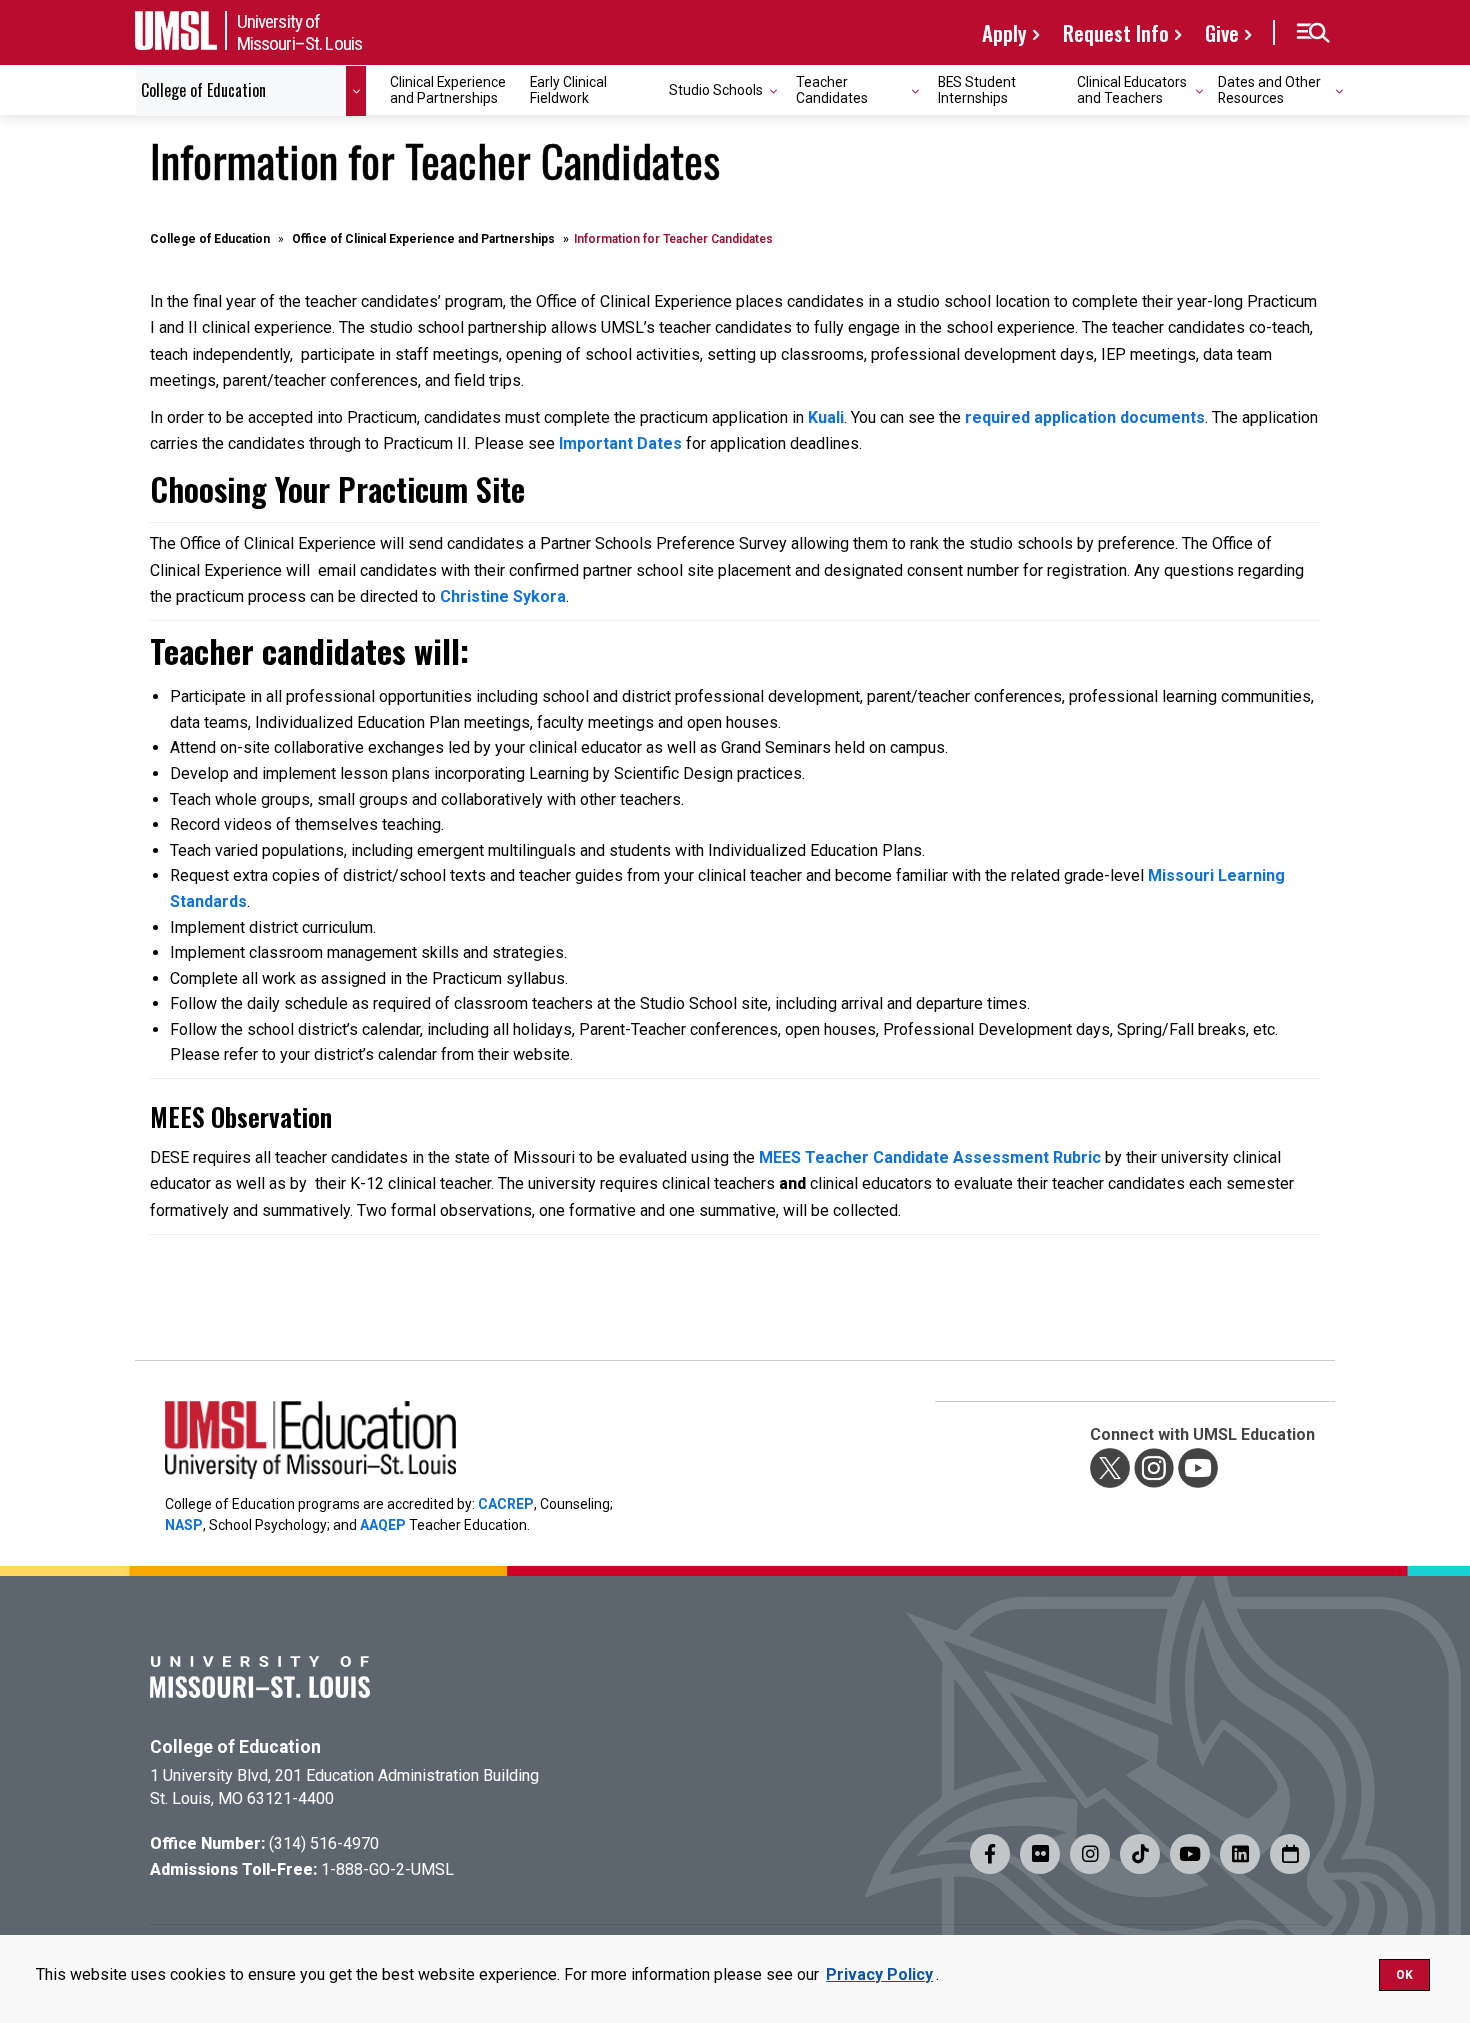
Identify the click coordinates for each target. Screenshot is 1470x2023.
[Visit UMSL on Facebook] (990, 1854)
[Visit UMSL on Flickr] (1040, 1854)
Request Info (1116, 32)
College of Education (210, 239)
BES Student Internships (977, 89)
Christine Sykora (503, 596)
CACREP (506, 1504)
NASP (184, 1525)
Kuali (826, 417)
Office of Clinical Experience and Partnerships (423, 239)
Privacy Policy (879, 1974)
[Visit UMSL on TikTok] (1140, 1854)
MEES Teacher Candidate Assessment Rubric (932, 1157)
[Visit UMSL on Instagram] (1090, 1854)
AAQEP (383, 1525)
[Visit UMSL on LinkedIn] (1240, 1854)
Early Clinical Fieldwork (568, 89)
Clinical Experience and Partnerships (448, 89)
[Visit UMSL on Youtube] (1190, 1854)
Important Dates (620, 443)
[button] (1312, 33)
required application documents (1085, 417)
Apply (1004, 32)
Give (1222, 32)
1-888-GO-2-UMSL (387, 1869)
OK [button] (1404, 1975)
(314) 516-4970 (324, 1843)
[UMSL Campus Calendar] (1290, 1854)
